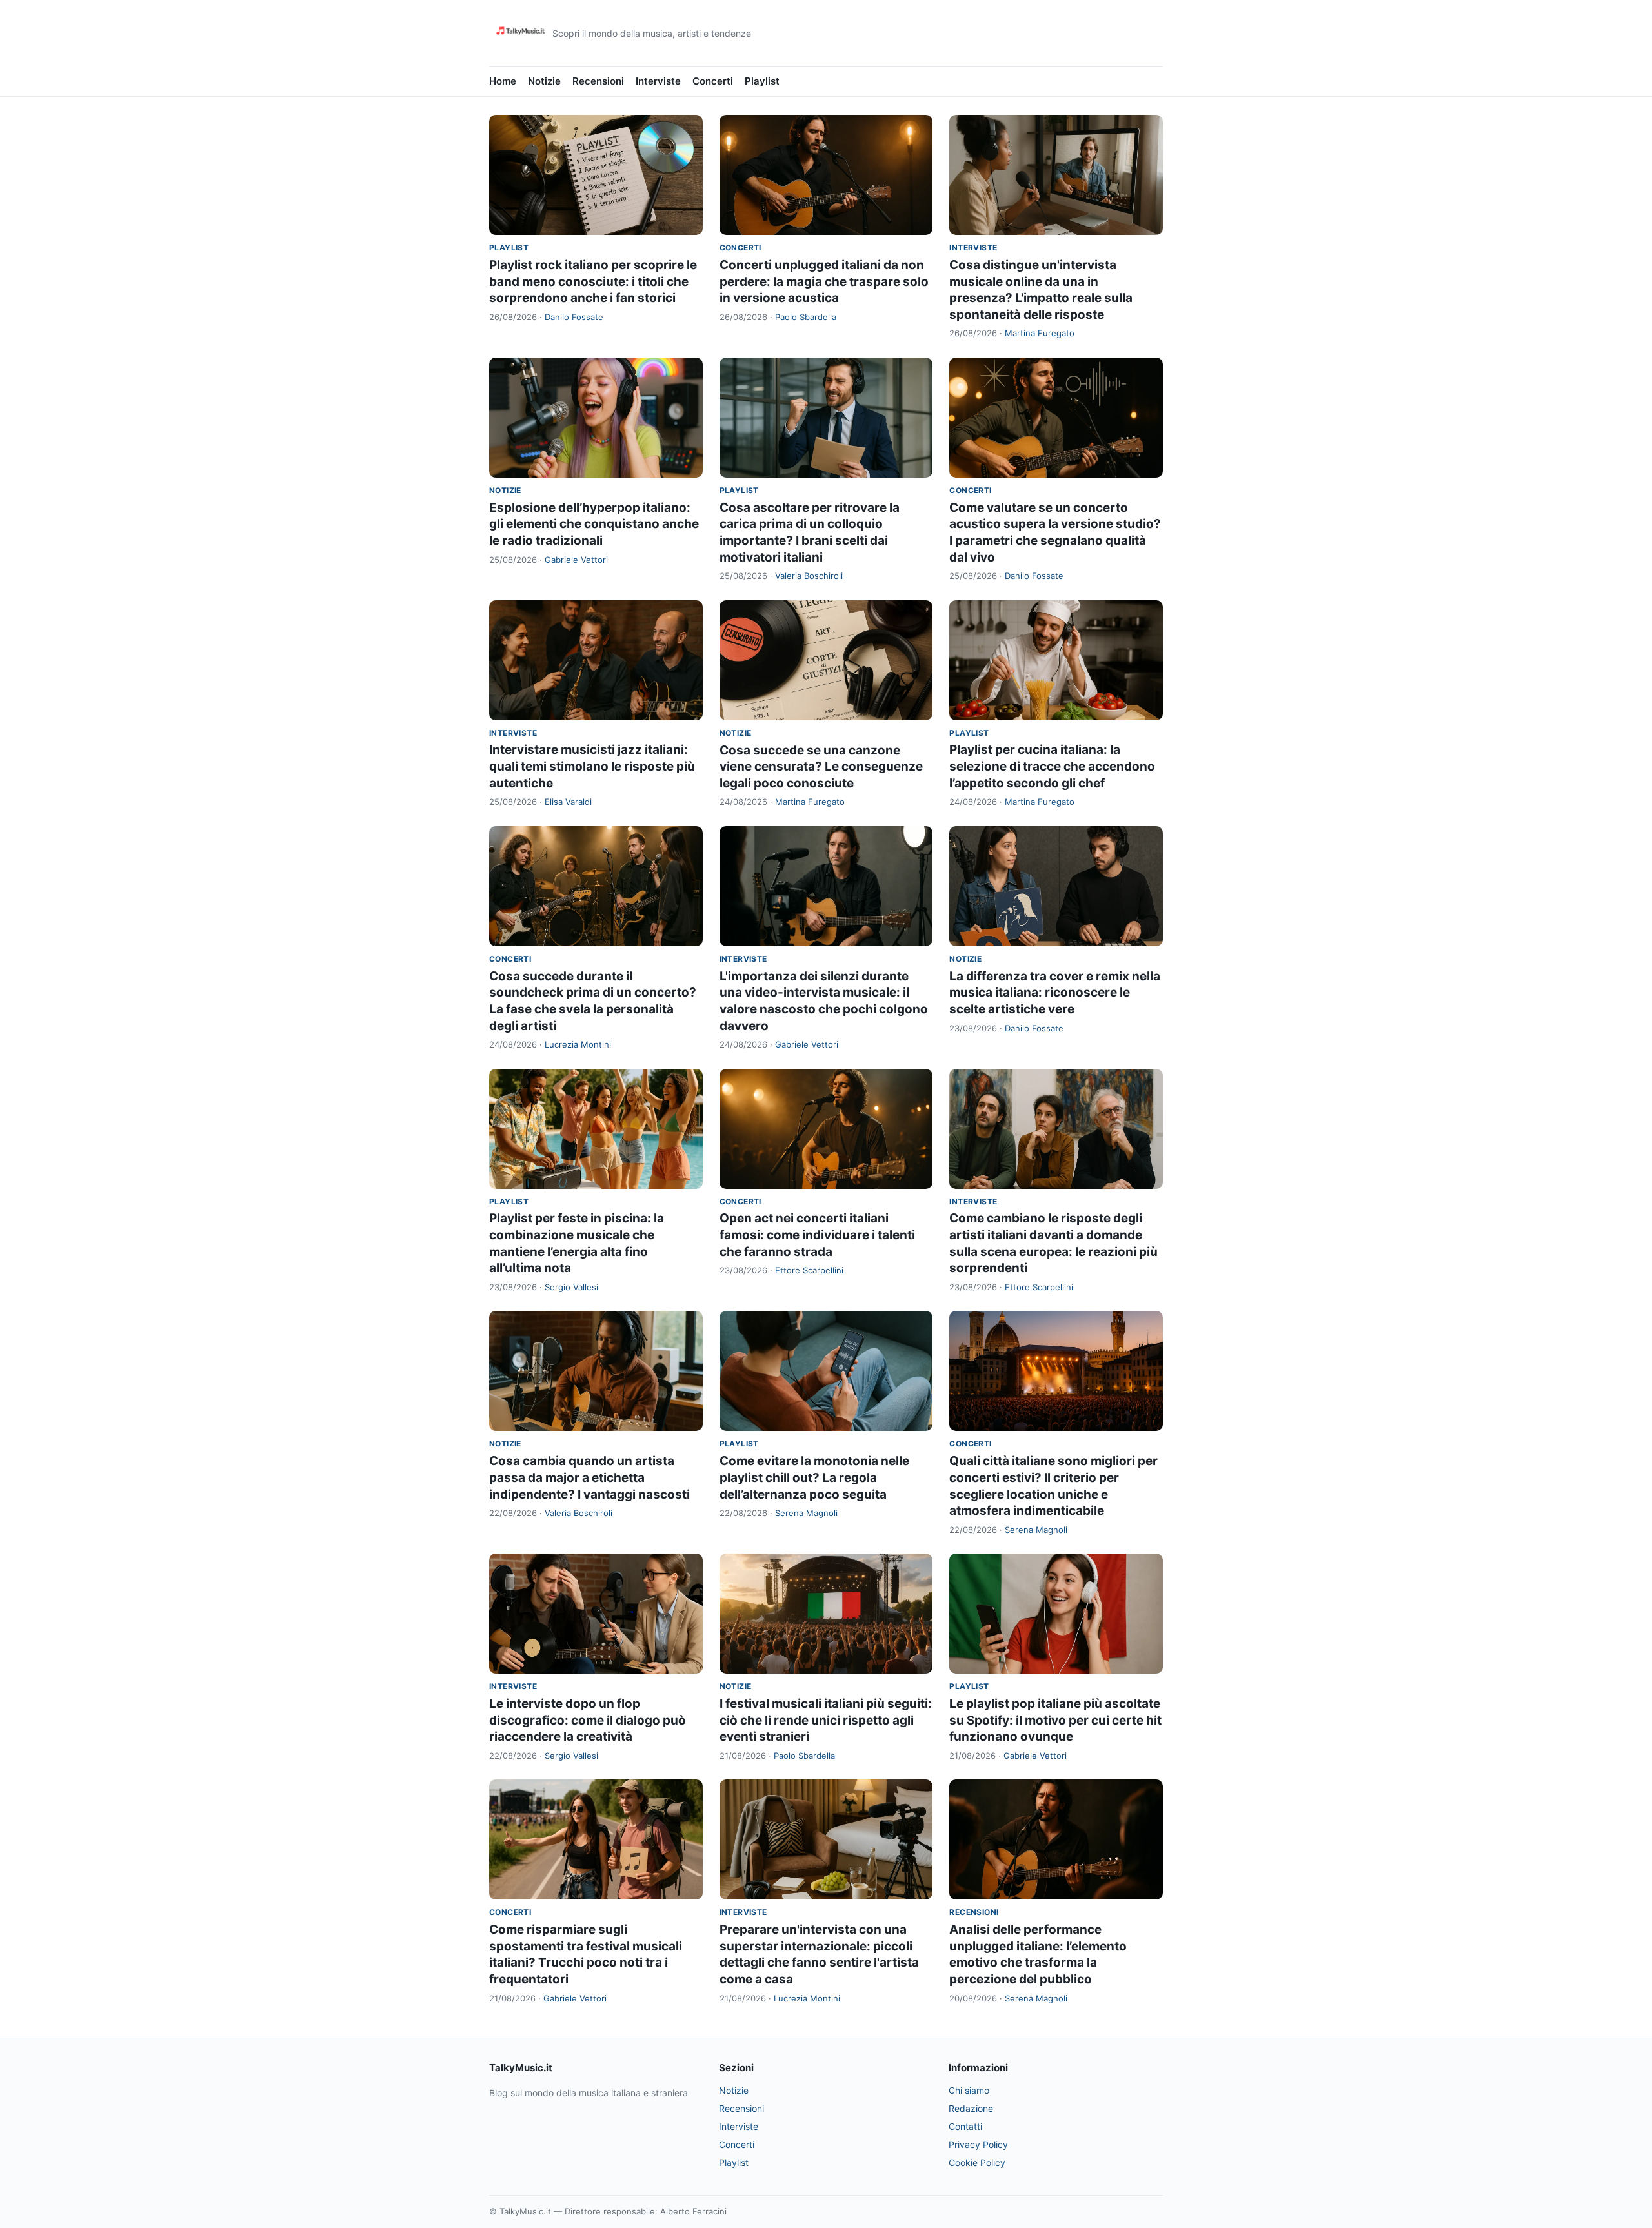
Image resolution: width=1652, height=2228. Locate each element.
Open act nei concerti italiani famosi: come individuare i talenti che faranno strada (817, 1235)
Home (503, 81)
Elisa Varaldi (568, 802)
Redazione (971, 2108)
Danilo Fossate (574, 317)
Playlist (762, 81)
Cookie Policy (977, 2162)
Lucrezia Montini (578, 1044)
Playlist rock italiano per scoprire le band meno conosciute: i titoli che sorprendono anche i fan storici (593, 281)
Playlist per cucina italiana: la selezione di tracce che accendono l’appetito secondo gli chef (1052, 766)
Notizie (544, 81)
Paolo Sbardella (806, 317)
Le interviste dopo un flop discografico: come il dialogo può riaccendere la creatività (588, 1720)
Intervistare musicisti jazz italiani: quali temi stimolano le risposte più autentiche (592, 766)
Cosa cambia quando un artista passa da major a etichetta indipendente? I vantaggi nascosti (589, 1477)
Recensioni (598, 81)
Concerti (713, 81)
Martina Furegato (1040, 333)
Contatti (965, 2126)
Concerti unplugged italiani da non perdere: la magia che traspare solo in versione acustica (824, 281)
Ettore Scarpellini (809, 1270)
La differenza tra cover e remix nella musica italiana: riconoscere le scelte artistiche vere (1055, 993)
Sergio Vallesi (571, 1287)
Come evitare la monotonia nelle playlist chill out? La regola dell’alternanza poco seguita (814, 1477)
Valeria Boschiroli (809, 576)
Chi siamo (969, 2090)
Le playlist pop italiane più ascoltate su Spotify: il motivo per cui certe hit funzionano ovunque (1055, 1720)
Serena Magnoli (806, 1513)
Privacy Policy (978, 2144)
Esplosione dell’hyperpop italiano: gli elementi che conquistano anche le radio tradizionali (594, 524)
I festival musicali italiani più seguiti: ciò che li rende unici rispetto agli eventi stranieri (826, 1720)
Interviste (658, 81)
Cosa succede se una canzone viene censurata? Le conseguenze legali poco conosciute (821, 767)
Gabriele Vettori (576, 560)
